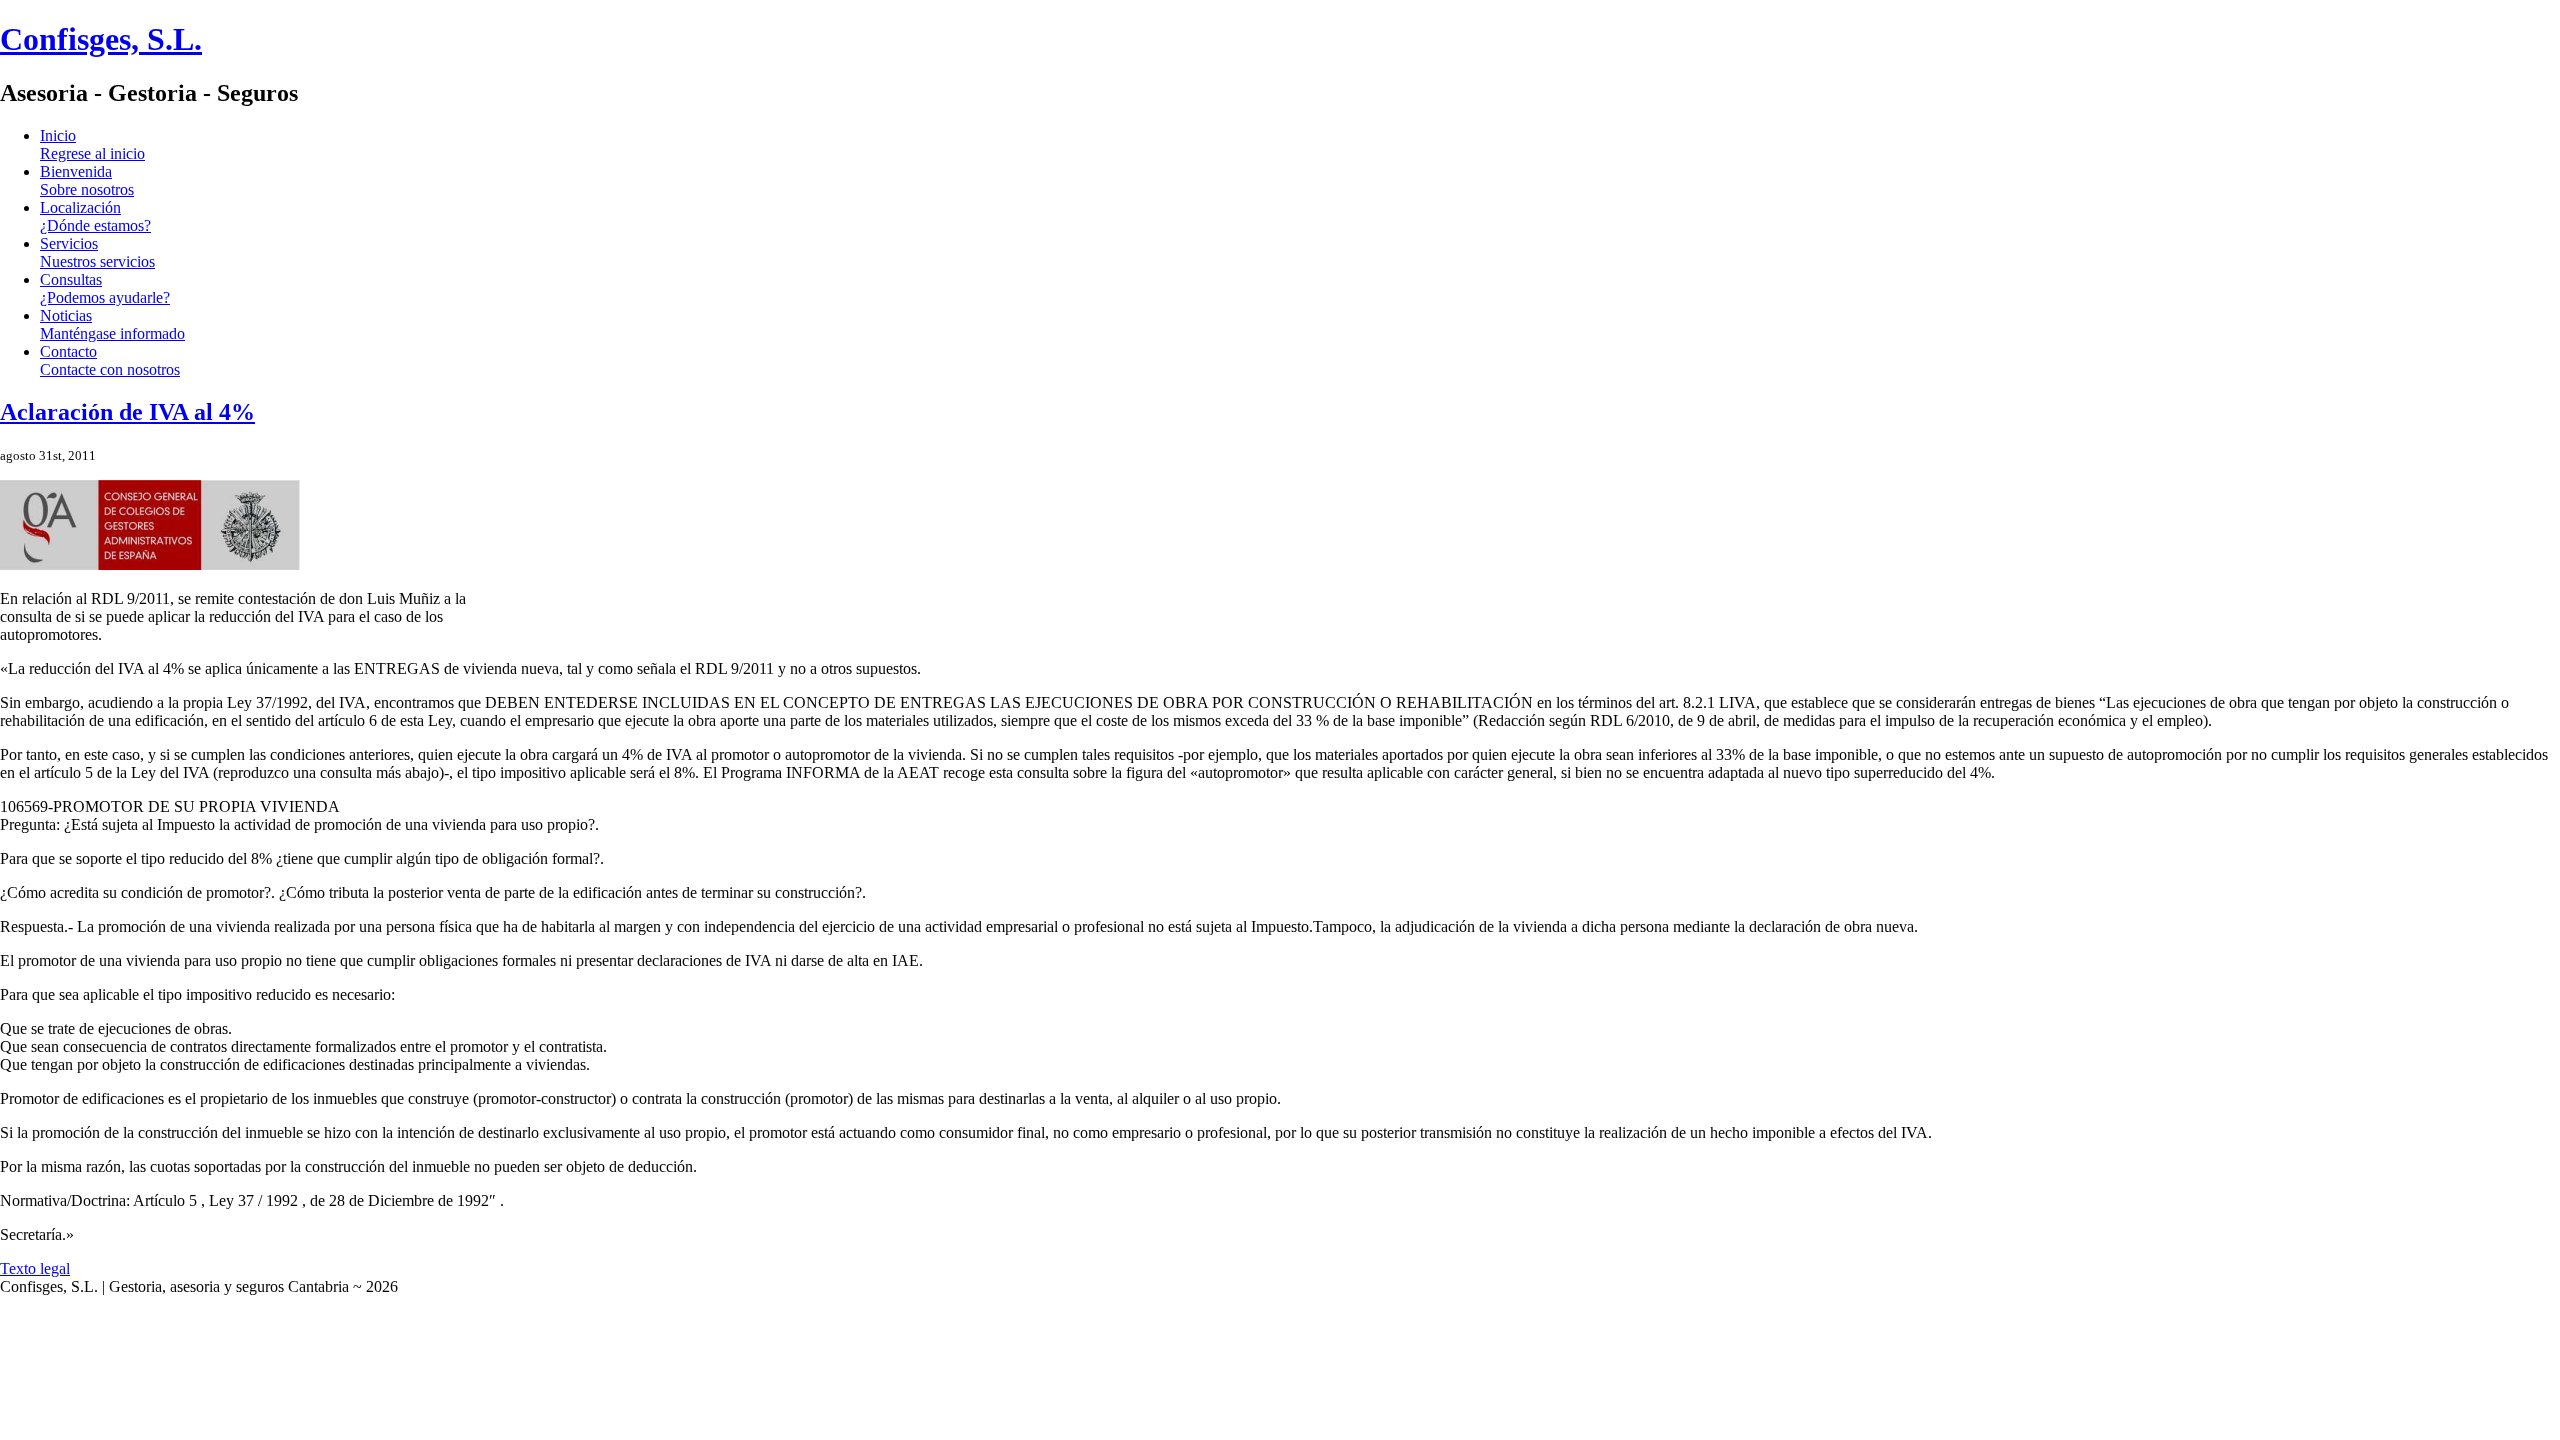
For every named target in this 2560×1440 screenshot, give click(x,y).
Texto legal (35, 1268)
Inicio (92, 144)
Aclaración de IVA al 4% (127, 412)
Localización (95, 216)
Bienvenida (87, 180)
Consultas (105, 288)
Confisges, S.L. (101, 39)
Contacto (110, 360)
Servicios (97, 252)
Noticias (112, 324)
